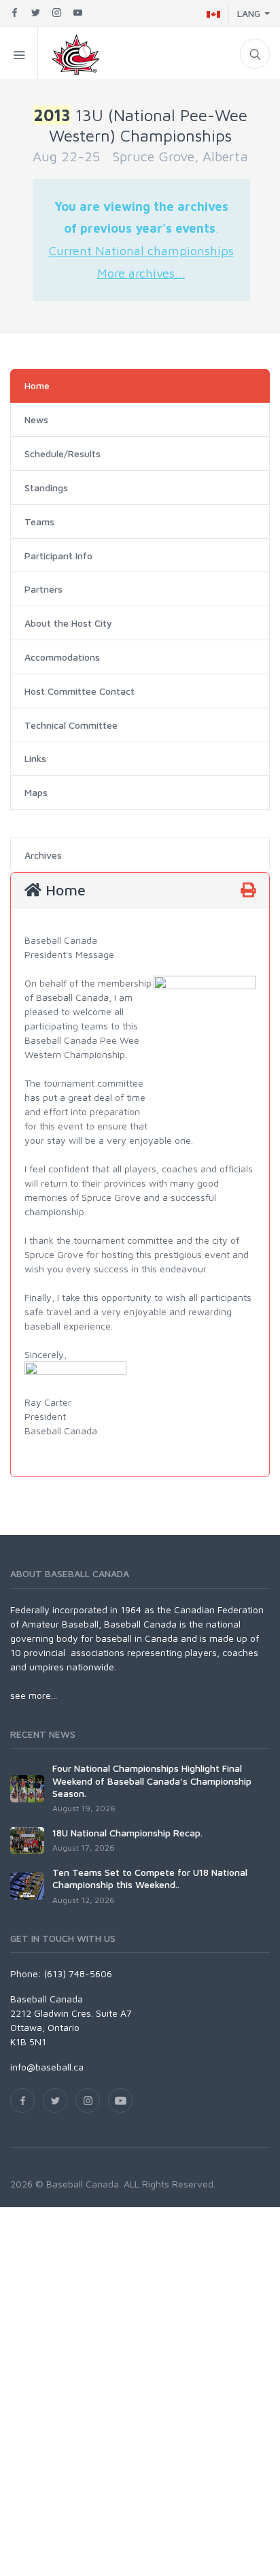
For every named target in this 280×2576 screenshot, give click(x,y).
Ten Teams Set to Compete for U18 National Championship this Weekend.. (150, 1878)
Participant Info (58, 556)
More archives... (141, 273)
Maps (36, 792)
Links (35, 758)
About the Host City (68, 623)
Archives (43, 855)
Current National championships (141, 250)
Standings (46, 488)
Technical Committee (71, 725)
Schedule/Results (63, 453)
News (36, 419)
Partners (43, 589)
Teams (39, 522)
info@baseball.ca (47, 2067)
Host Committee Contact (80, 691)
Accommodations (62, 657)
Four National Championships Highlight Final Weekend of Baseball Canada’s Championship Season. (152, 1780)
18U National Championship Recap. (127, 1833)
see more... (34, 1695)
